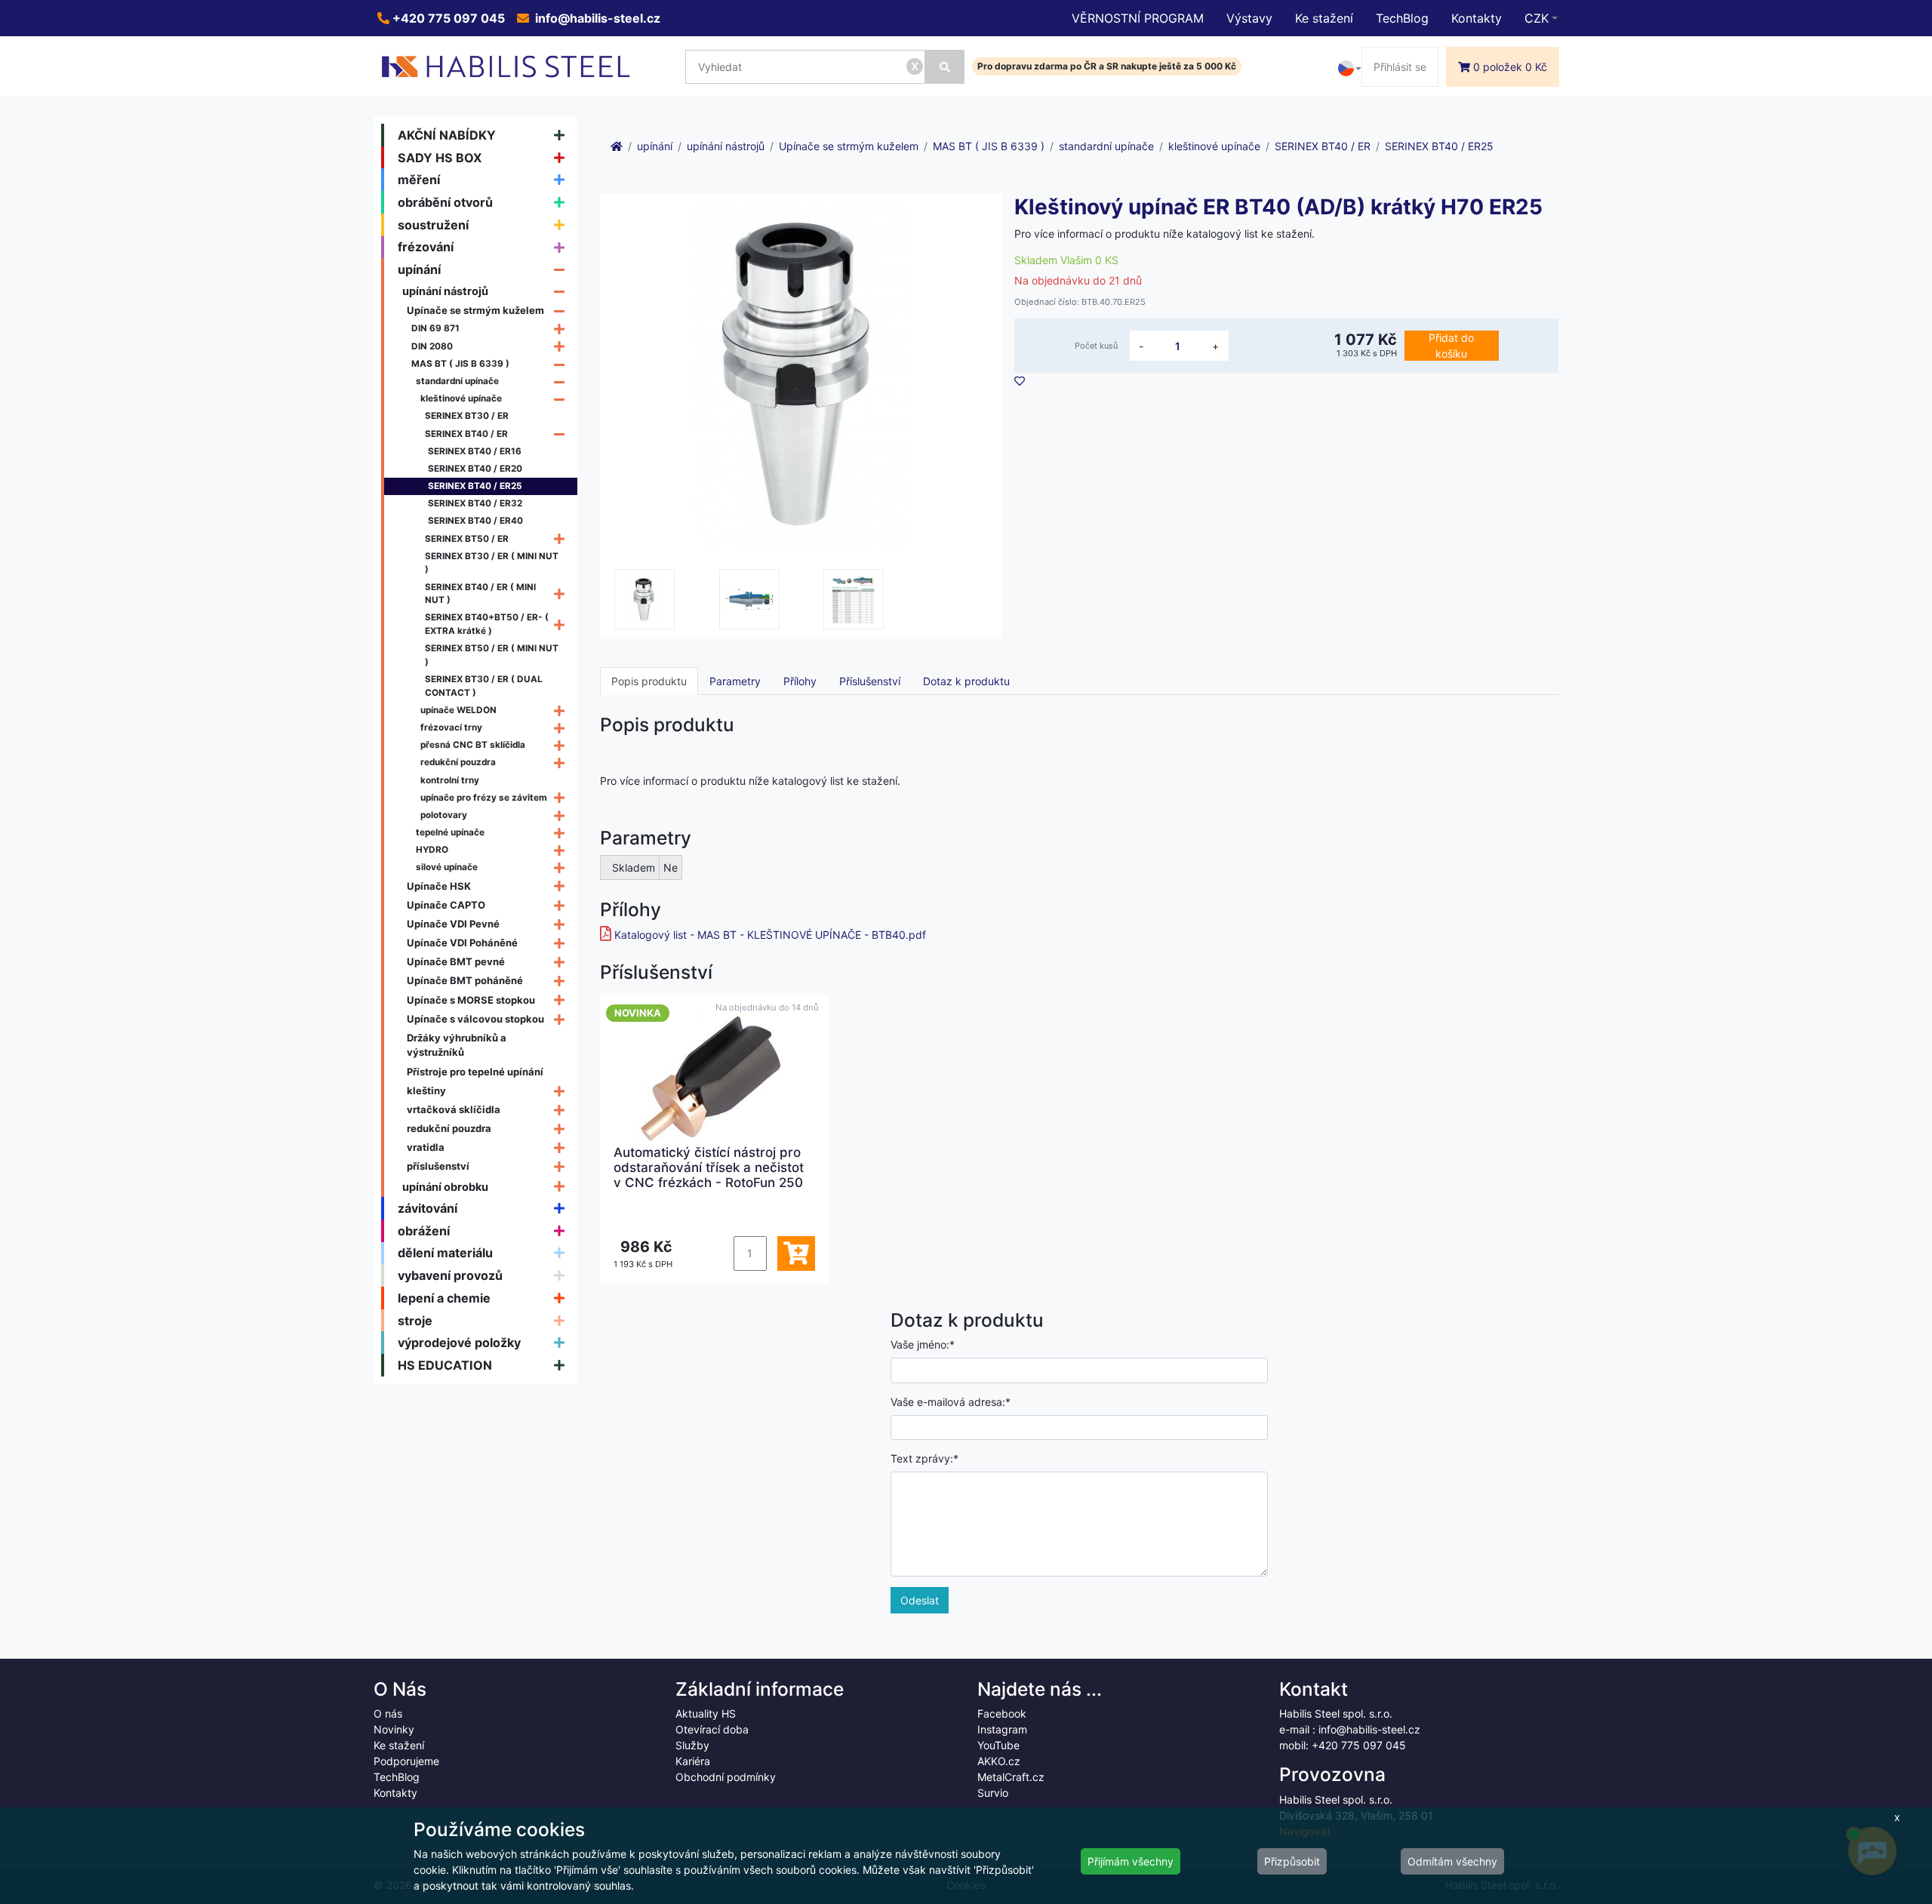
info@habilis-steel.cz (596, 18)
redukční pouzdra (458, 762)
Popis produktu (649, 681)
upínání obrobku (445, 1187)
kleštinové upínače (461, 398)
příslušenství (438, 1166)
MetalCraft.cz (1011, 1777)
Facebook (1002, 1713)
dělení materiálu (445, 1253)
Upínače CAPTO (446, 905)
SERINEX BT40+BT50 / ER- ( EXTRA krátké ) (487, 624)
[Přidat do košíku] (796, 1253)
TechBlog (1402, 18)
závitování (428, 1208)
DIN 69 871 (435, 328)
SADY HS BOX (440, 158)
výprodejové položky (459, 1343)
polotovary (444, 815)
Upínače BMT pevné (456, 961)
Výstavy (1249, 18)
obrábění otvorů (445, 202)
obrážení (424, 1231)
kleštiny (426, 1090)
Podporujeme (406, 1761)
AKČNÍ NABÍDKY (447, 135)
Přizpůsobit (1292, 1861)
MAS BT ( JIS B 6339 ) (460, 364)
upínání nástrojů (445, 291)
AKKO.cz (999, 1761)
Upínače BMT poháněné (465, 980)
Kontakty (1477, 18)
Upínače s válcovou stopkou (475, 1019)
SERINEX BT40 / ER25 (475, 486)
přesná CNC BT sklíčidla (473, 745)
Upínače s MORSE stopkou (471, 1000)
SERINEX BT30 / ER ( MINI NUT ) (492, 563)
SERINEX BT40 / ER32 (475, 503)
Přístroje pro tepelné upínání (475, 1072)
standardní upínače (457, 381)
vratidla (426, 1147)
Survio (993, 1793)
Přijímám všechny (1131, 1861)
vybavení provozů (450, 1275)
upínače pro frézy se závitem (484, 798)
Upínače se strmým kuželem (475, 310)
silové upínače (447, 867)
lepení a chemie (444, 1298)
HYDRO (432, 850)
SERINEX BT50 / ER (467, 539)
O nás (388, 1713)
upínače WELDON (458, 710)
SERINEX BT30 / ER (467, 416)
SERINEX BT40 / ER (466, 434)
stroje (415, 1321)
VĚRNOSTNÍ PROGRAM (1138, 18)
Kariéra (693, 1761)
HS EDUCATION (445, 1365)
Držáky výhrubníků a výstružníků (457, 1045)
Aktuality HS (706, 1713)
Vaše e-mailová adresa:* (951, 1402)
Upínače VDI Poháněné (462, 943)
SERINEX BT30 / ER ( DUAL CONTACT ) (484, 686)
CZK (1537, 18)
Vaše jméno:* (923, 1344)
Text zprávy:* (924, 1458)
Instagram (1002, 1729)
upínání (419, 269)
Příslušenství (870, 681)
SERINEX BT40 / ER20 (475, 469)
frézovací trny (451, 727)
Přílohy (800, 681)
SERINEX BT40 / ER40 (475, 521)
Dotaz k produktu (966, 681)
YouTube (998, 1745)
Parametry (735, 681)
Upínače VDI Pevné (453, 924)
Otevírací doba (712, 1729)
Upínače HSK (439, 886)
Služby (692, 1745)
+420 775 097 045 (447, 18)
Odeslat (920, 1600)
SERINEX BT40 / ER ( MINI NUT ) (480, 594)
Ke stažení (1324, 18)
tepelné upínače (450, 832)
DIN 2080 (432, 346)
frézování (426, 247)
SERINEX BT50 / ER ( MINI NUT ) (492, 655)
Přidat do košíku (1451, 346)
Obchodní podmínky (726, 1777)
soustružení (433, 225)
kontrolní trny (450, 780)
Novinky (394, 1729)
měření (419, 180)
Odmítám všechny (1452, 1861)
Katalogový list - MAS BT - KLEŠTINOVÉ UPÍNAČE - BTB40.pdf (770, 935)
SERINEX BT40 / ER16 (475, 451)
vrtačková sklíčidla (454, 1109)
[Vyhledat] (945, 67)
